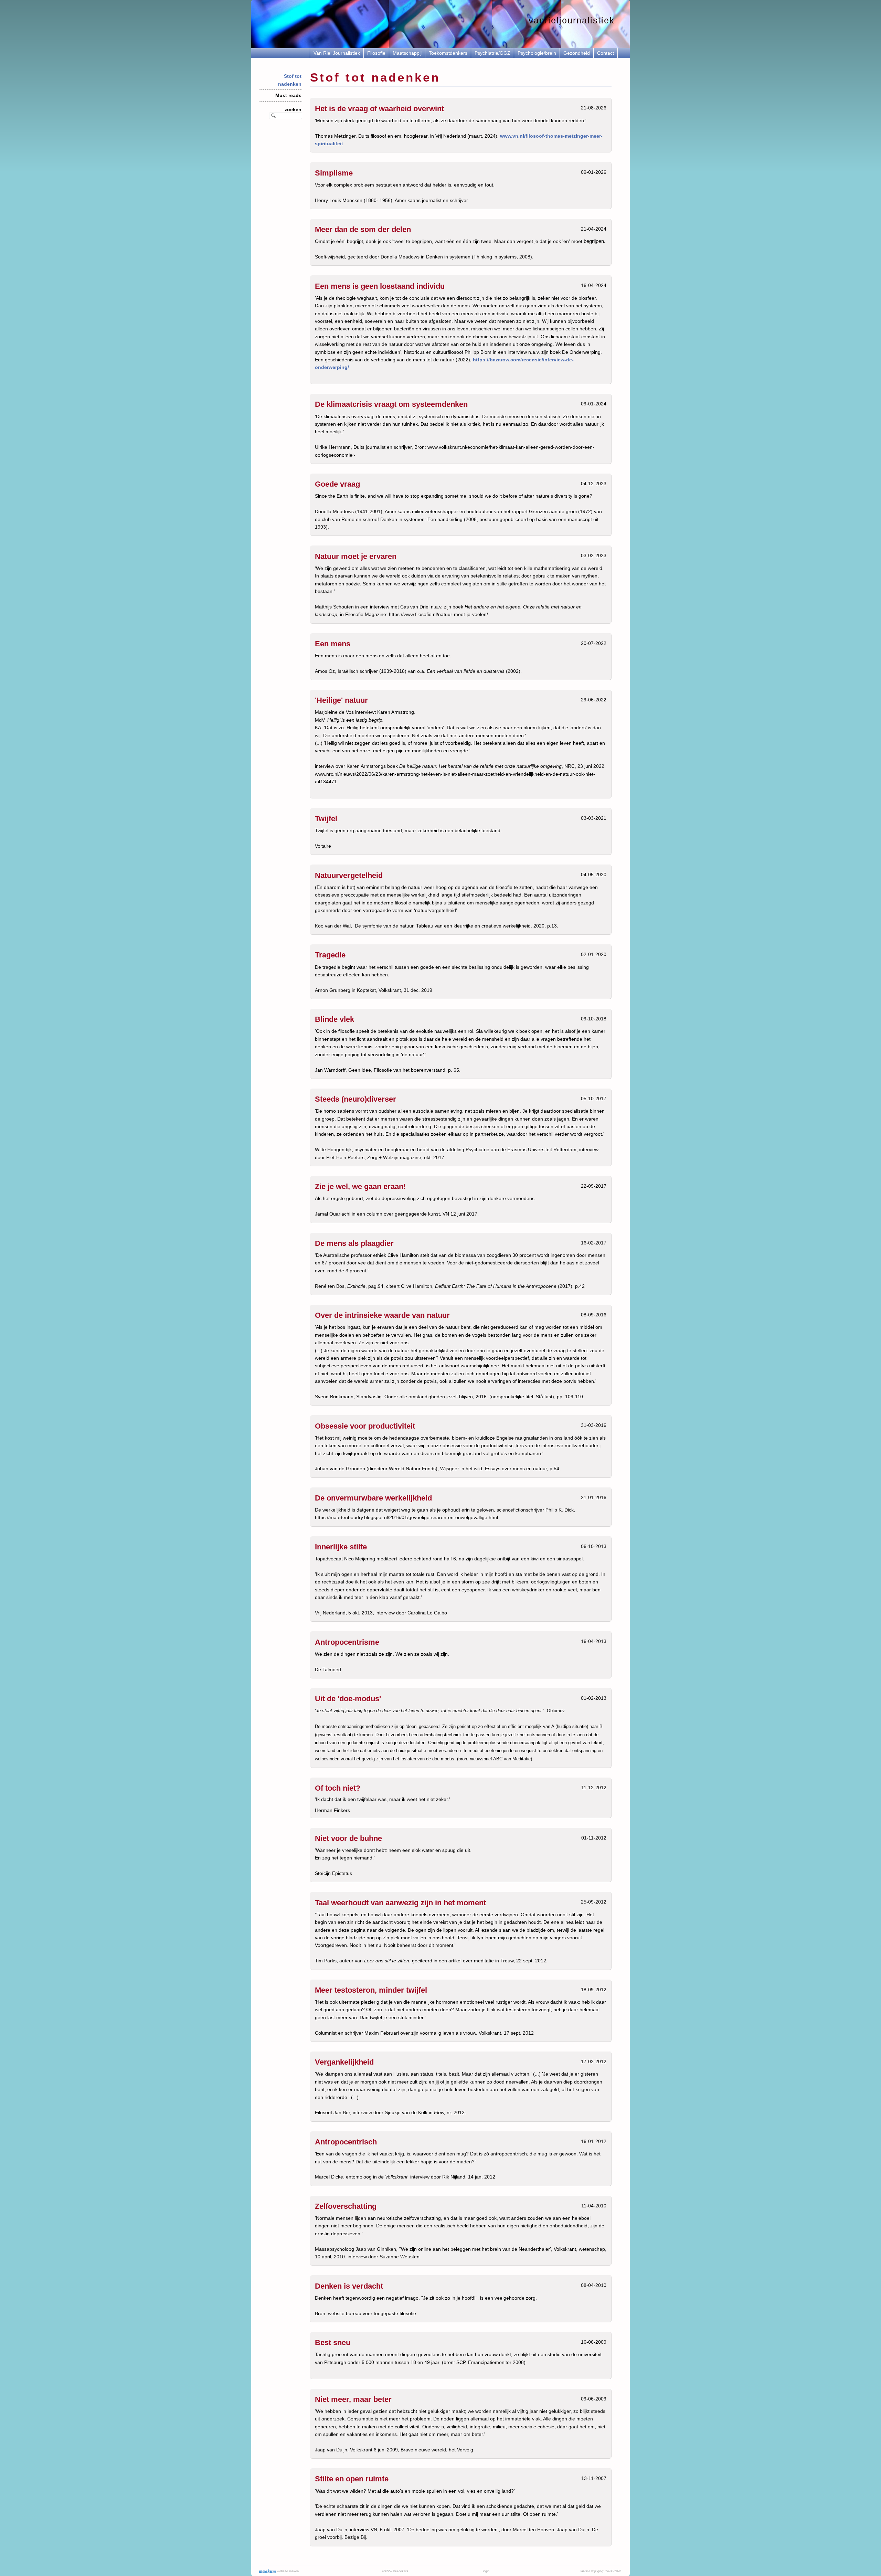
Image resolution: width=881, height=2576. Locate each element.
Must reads (288, 95)
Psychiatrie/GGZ (492, 53)
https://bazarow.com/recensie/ (508, 360)
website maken (287, 2571)
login (486, 2571)
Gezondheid (577, 53)
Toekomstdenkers (448, 53)
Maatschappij (407, 53)
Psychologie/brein (537, 53)
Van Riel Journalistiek (337, 53)
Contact (606, 53)
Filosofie (376, 53)
